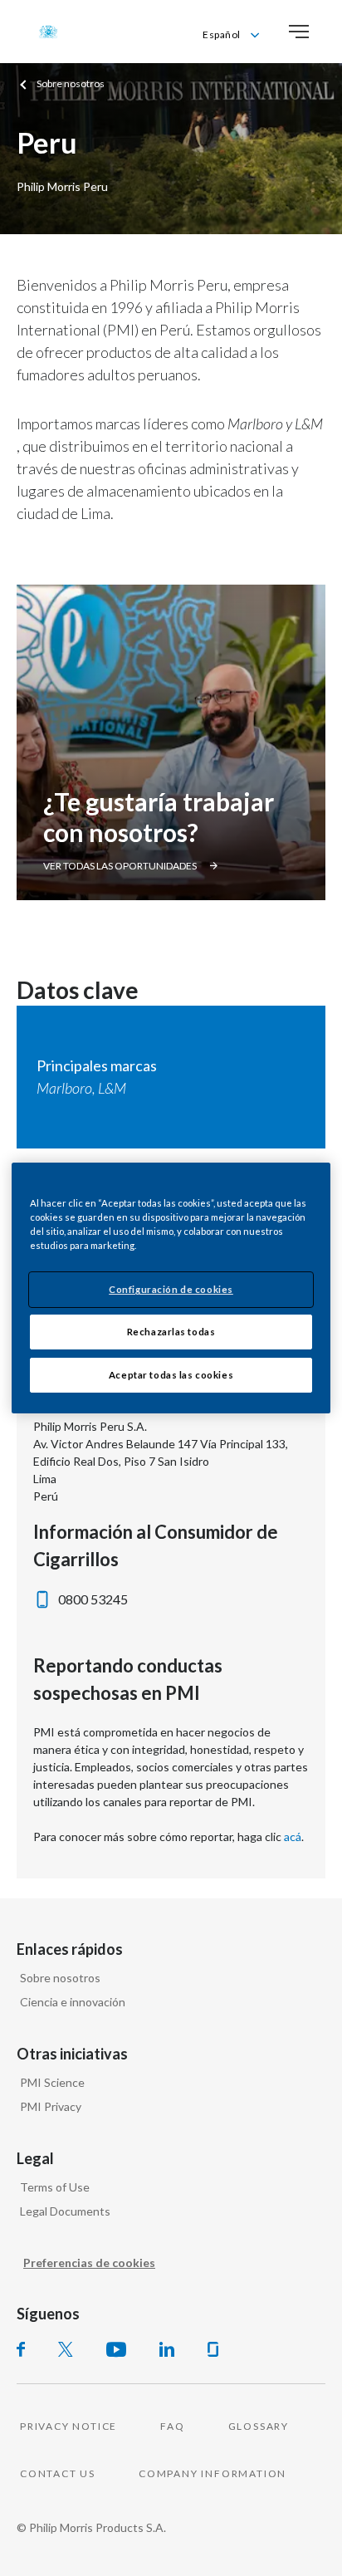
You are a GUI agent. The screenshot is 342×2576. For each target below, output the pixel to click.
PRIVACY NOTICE (68, 2426)
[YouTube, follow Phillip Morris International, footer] (116, 2349)
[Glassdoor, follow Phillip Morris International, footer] (213, 2349)
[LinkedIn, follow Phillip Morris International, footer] (167, 2349)
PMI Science (52, 2082)
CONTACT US (58, 2473)
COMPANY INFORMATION (213, 2473)
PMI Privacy (51, 2106)
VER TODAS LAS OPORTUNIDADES (120, 866)
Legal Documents (65, 2211)
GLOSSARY (259, 2426)
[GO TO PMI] (48, 32)
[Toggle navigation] (299, 32)
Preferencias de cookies (89, 2263)
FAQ (172, 2426)
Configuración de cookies (171, 1289)
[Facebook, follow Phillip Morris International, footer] (21, 2349)
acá (293, 1837)
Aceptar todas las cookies (171, 1375)
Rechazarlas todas (171, 1332)
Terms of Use (55, 2187)
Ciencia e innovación (73, 2002)
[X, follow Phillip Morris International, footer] (66, 2349)
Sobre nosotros (60, 1978)
